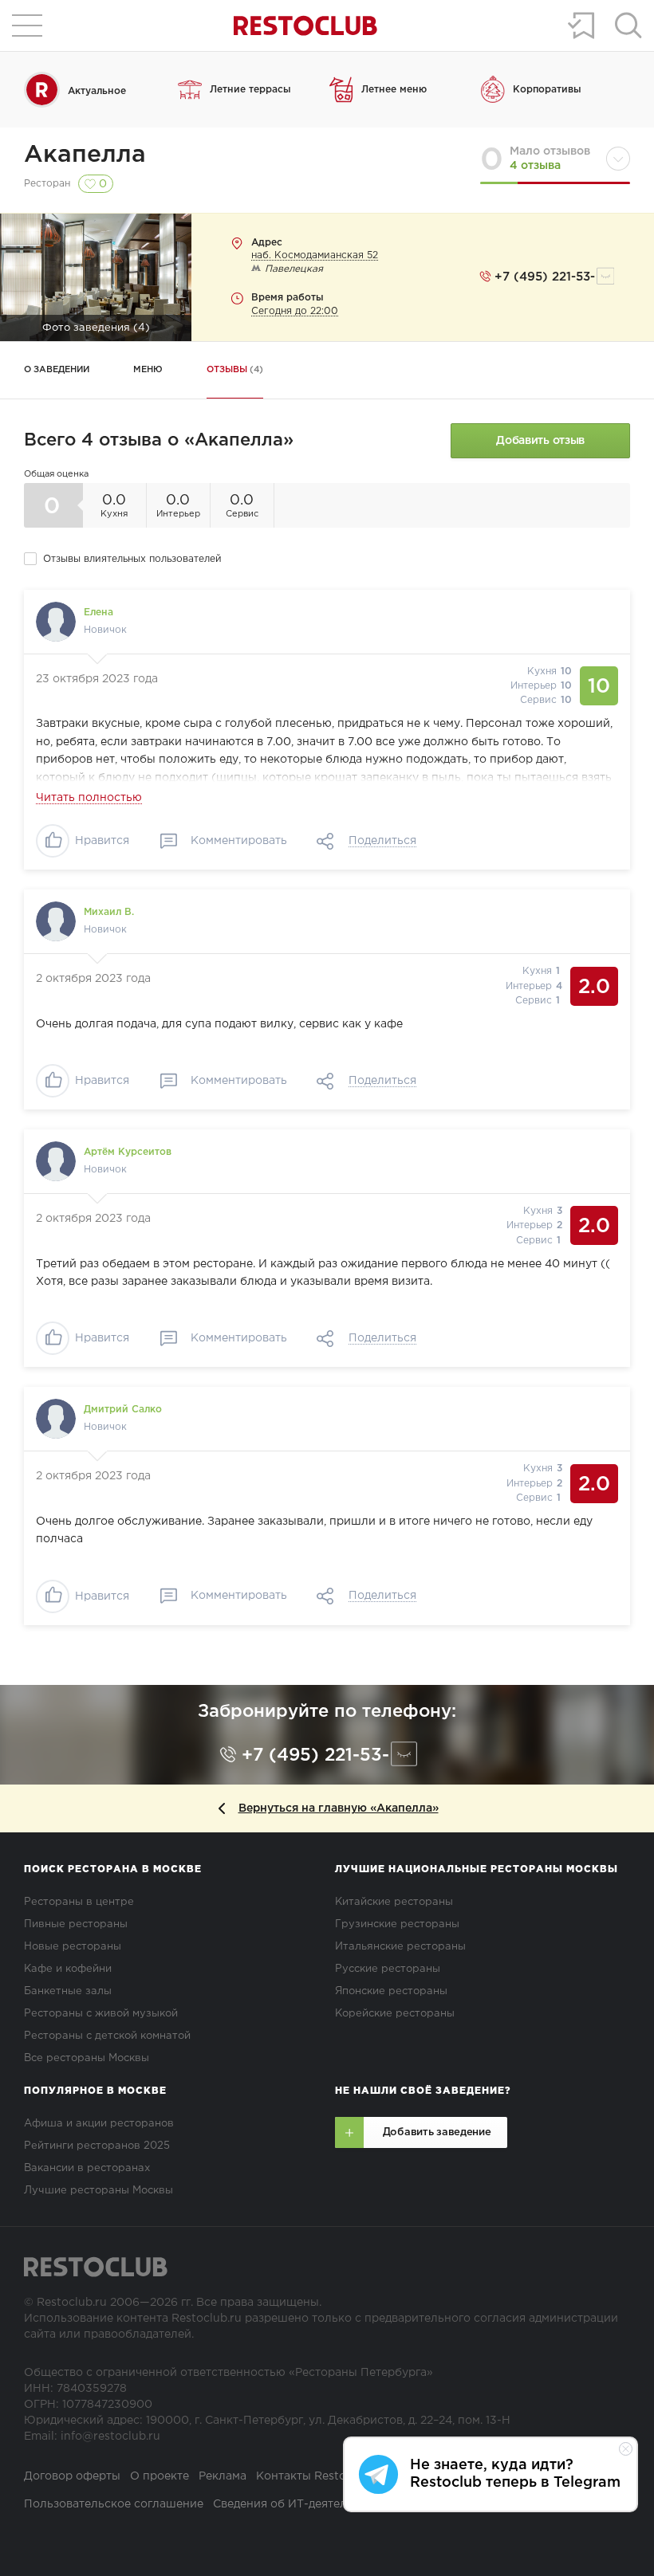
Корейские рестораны (395, 2014)
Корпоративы (547, 90)
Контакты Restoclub (313, 2476)
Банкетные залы (68, 1991)
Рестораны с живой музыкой (101, 2014)
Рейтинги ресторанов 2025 (97, 2146)
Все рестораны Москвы (87, 2058)
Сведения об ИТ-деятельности (300, 2504)
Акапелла (85, 155)
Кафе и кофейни (68, 1969)
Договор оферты (72, 2476)
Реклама (223, 2476)
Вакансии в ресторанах (87, 2168)
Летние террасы (250, 90)
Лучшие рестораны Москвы (98, 2191)
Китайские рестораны (394, 1902)
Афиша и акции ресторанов (99, 2124)
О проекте (160, 2476)
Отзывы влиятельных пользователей (132, 559)
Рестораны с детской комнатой (107, 2036)
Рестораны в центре (79, 1902)
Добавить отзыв (540, 441)
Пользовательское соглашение (114, 2504)
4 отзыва (535, 166)
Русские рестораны (388, 1969)
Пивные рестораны (76, 1924)
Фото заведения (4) (96, 328)
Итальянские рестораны (400, 1947)
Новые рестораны (73, 1947)
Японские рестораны (391, 1991)
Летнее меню (394, 90)
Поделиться (382, 841)
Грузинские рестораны (397, 1924)
